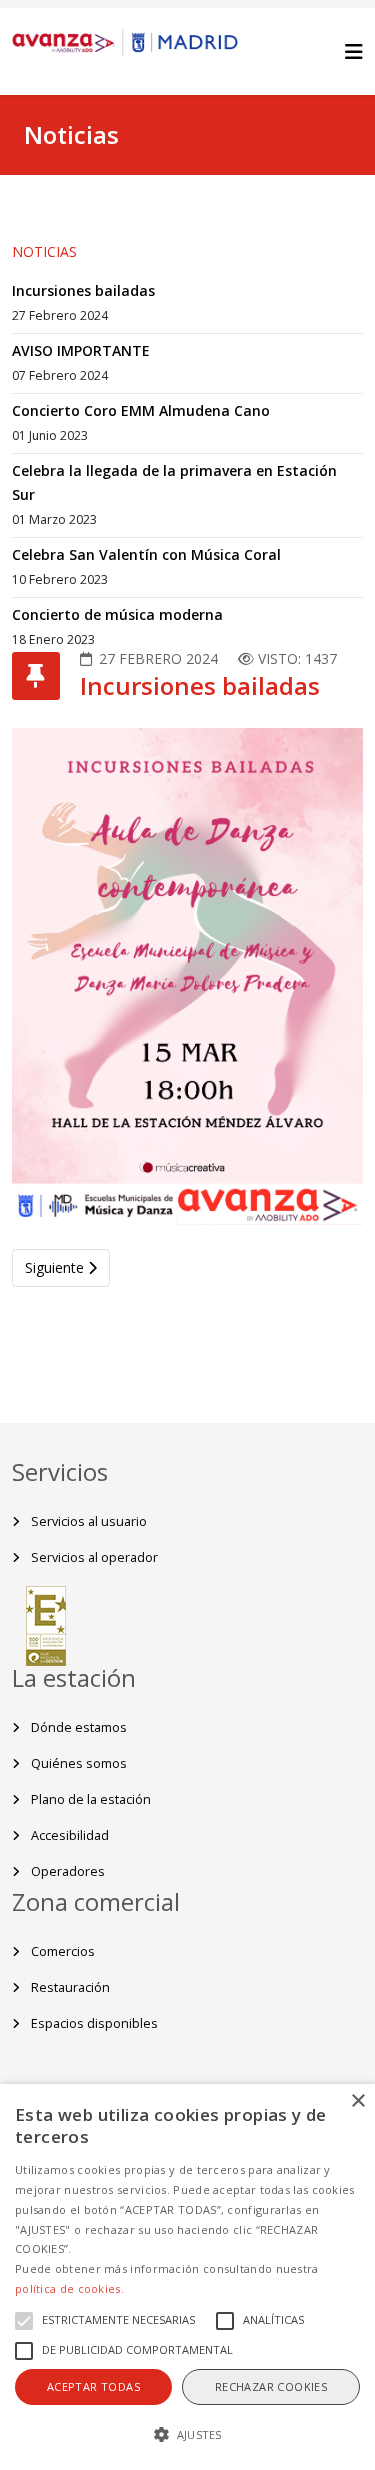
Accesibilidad (68, 1835)
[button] (187, 2435)
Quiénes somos (77, 1763)
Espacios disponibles (93, 2023)
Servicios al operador (93, 1557)
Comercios (61, 1951)
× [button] (357, 2101)
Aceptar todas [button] (93, 2386)
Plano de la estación (89, 1799)
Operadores (66, 1871)
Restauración (69, 1987)
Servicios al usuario (87, 1521)
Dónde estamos (77, 1727)
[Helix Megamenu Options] (354, 51)
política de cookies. (69, 2288)
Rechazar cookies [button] (271, 2386)
